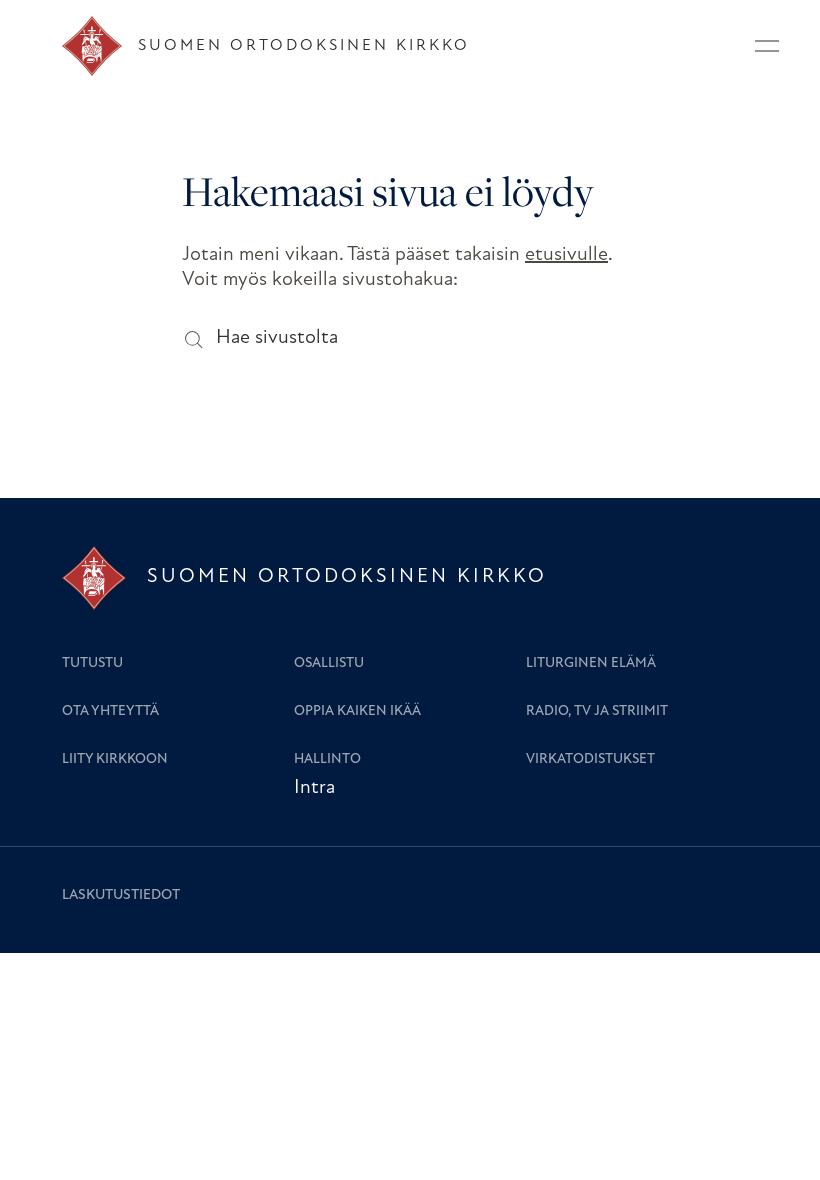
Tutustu (92, 663)
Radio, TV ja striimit (597, 711)
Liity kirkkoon (115, 759)
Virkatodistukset (590, 759)
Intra (314, 788)
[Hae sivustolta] (192, 338)
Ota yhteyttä (110, 711)
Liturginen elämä (591, 663)
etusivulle (566, 255)
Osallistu (329, 663)
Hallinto (327, 759)
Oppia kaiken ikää (357, 711)
